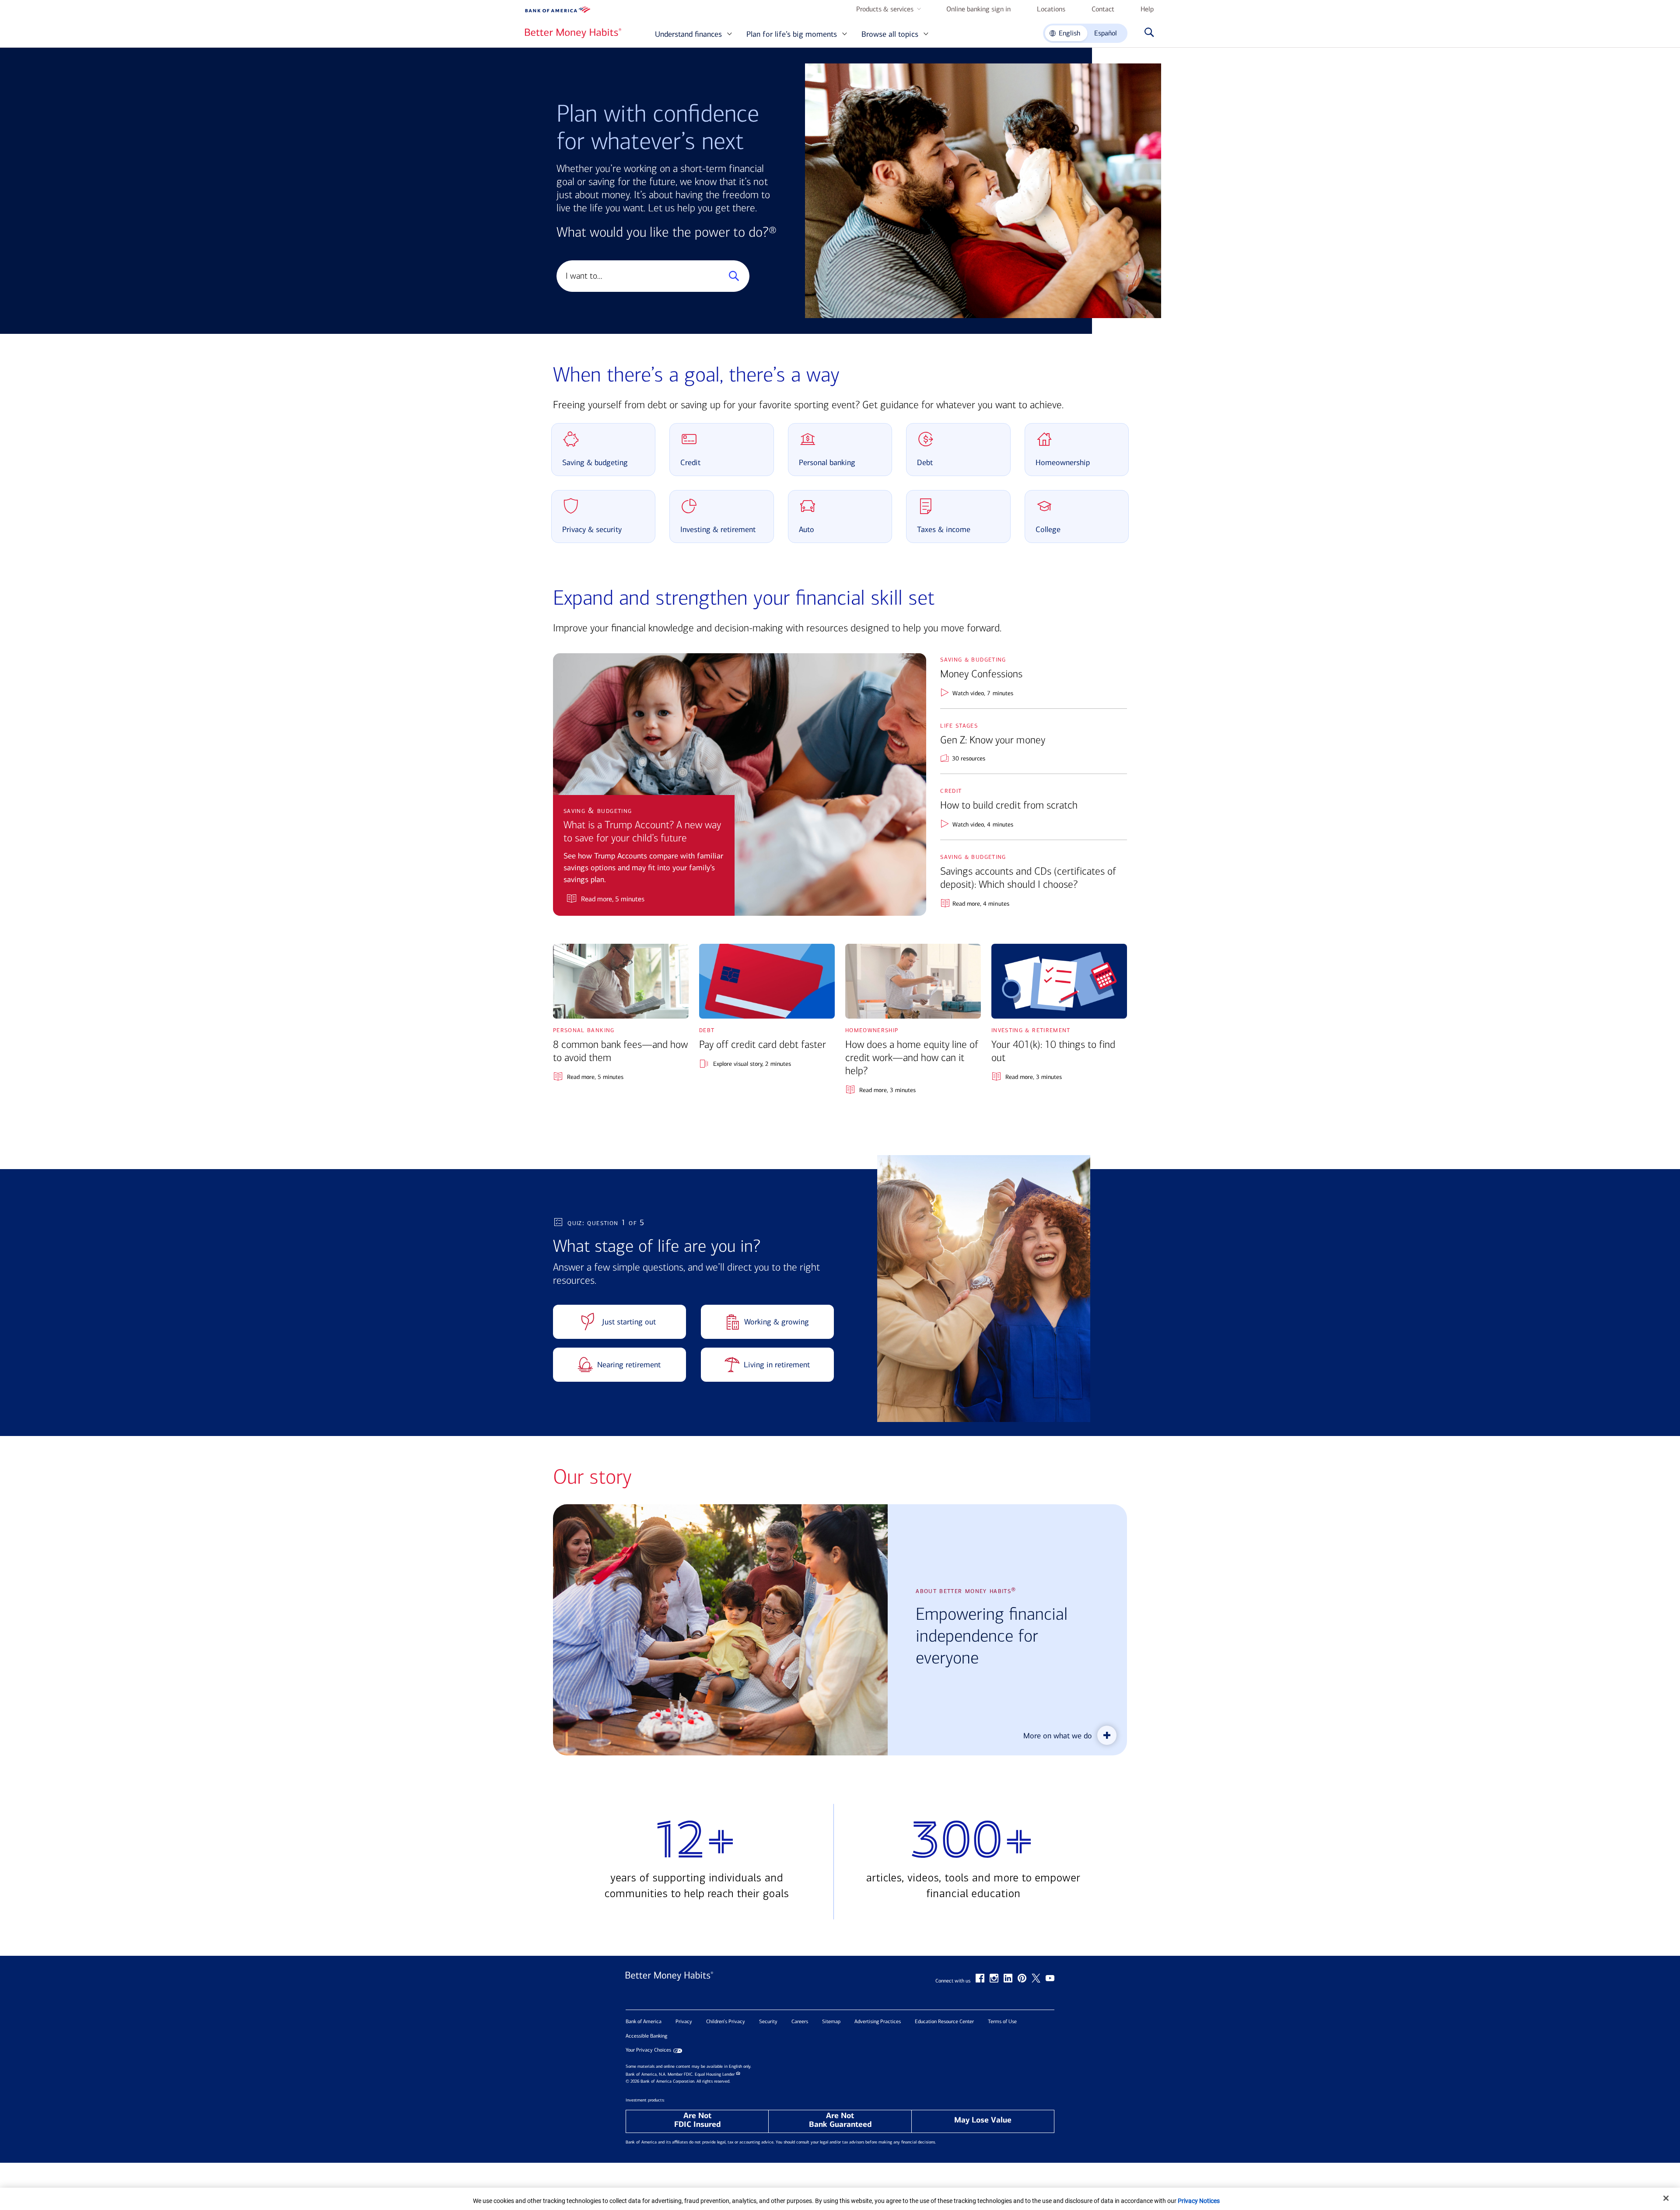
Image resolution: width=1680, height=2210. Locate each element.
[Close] (1666, 2198)
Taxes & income (944, 529)
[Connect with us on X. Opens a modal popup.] (1036, 1978)
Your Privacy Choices (648, 2050)
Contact (1103, 9)
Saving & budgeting (595, 462)
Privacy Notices (1199, 2201)
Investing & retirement (718, 529)
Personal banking (827, 462)
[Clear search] (713, 276)
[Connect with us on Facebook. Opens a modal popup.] (980, 1978)
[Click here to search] (1147, 33)
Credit (690, 462)
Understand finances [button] (688, 34)
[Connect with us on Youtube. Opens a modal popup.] (1050, 1978)
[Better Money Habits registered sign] (573, 33)
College (1048, 529)
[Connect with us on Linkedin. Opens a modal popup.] (1008, 1978)
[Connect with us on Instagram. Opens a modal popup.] (994, 1978)
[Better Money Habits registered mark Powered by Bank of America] (669, 1985)
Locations (1051, 9)
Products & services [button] (885, 9)
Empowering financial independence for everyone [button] (992, 1636)
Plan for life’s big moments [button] (792, 34)
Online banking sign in (978, 9)
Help (1147, 9)
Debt (925, 462)
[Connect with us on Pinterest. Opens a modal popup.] (1022, 1978)
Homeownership (1063, 462)
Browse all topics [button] (890, 34)
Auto (807, 529)
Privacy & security (592, 529)
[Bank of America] (558, 10)
